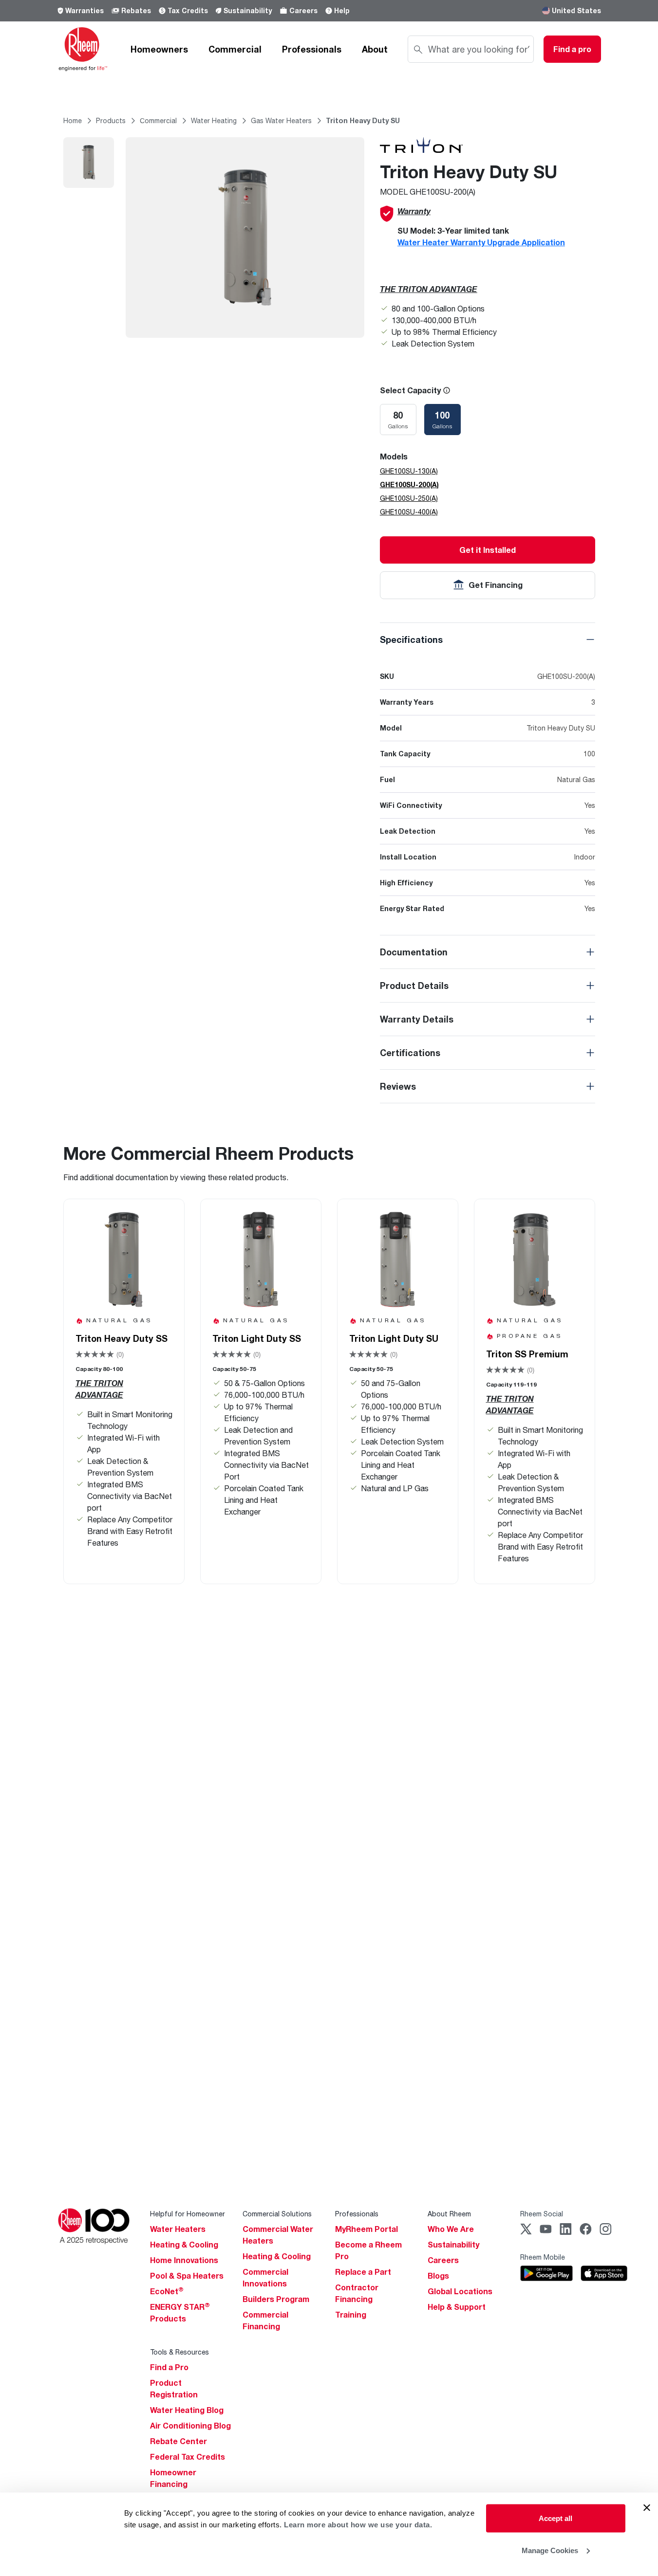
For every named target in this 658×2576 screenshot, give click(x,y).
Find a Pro (169, 2367)
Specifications (411, 639)
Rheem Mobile (543, 2257)
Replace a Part (363, 2272)
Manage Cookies (550, 2550)
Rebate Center (179, 2441)
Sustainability (248, 10)
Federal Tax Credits (188, 2457)
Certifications (410, 1053)
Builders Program (276, 2299)
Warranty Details (417, 1019)
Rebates (136, 10)
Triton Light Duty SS (257, 1338)
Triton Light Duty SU (394, 1338)
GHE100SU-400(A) (409, 512)
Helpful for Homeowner (188, 2214)
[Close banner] (647, 2508)
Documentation (414, 952)
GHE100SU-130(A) (409, 471)
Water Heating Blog (187, 2410)
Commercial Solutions (277, 2214)
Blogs (438, 2276)
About (375, 49)
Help (342, 10)
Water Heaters (178, 2229)
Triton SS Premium (527, 1354)
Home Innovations (184, 2260)
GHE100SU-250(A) (409, 498)
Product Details (414, 986)
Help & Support (457, 2307)
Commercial (235, 49)
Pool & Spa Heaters (187, 2276)
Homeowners (159, 49)
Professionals (312, 49)
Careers (303, 10)
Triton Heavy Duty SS (122, 1338)
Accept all (555, 2518)
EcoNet (167, 2291)
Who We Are (451, 2229)
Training (351, 2315)
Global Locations (460, 2291)
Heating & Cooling (184, 2245)
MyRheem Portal (367, 2229)
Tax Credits (188, 10)
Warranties (85, 10)
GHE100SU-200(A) (409, 484)
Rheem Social (542, 2214)
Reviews (398, 1086)
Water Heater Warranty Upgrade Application (481, 242)
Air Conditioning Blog (190, 2426)
